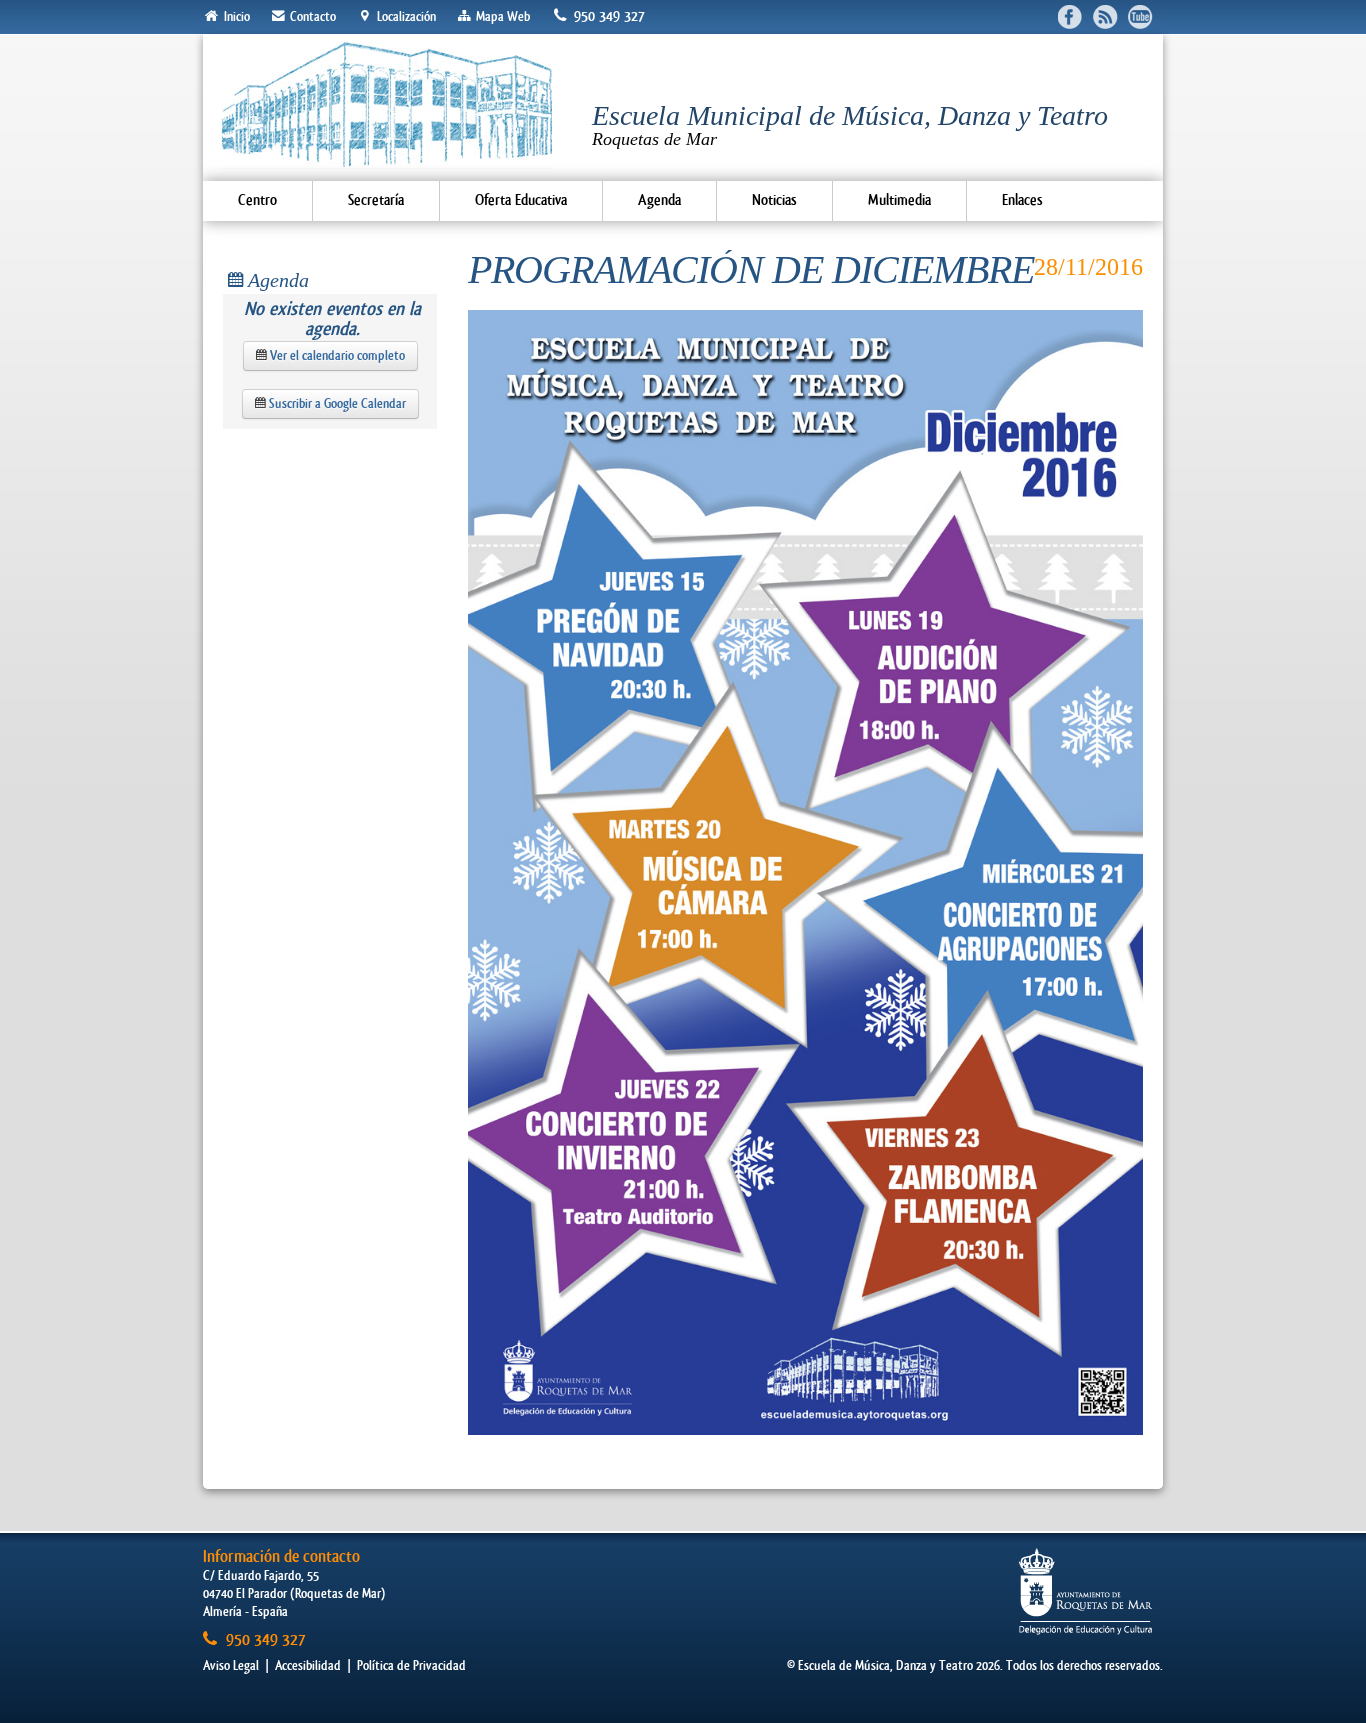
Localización (405, 16)
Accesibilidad (308, 1665)
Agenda (659, 200)
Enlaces (1022, 200)
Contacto (311, 16)
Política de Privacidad (411, 1665)
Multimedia (899, 200)
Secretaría (376, 200)
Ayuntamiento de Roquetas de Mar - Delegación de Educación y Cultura (1085, 1591)
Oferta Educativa (521, 200)
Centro (257, 200)
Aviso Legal (231, 1665)
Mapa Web (501, 16)
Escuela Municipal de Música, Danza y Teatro (850, 124)
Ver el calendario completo (336, 355)
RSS (1105, 16)
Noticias (774, 200)
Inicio (235, 16)
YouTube (1140, 16)
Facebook (1070, 16)
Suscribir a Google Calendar (336, 403)
